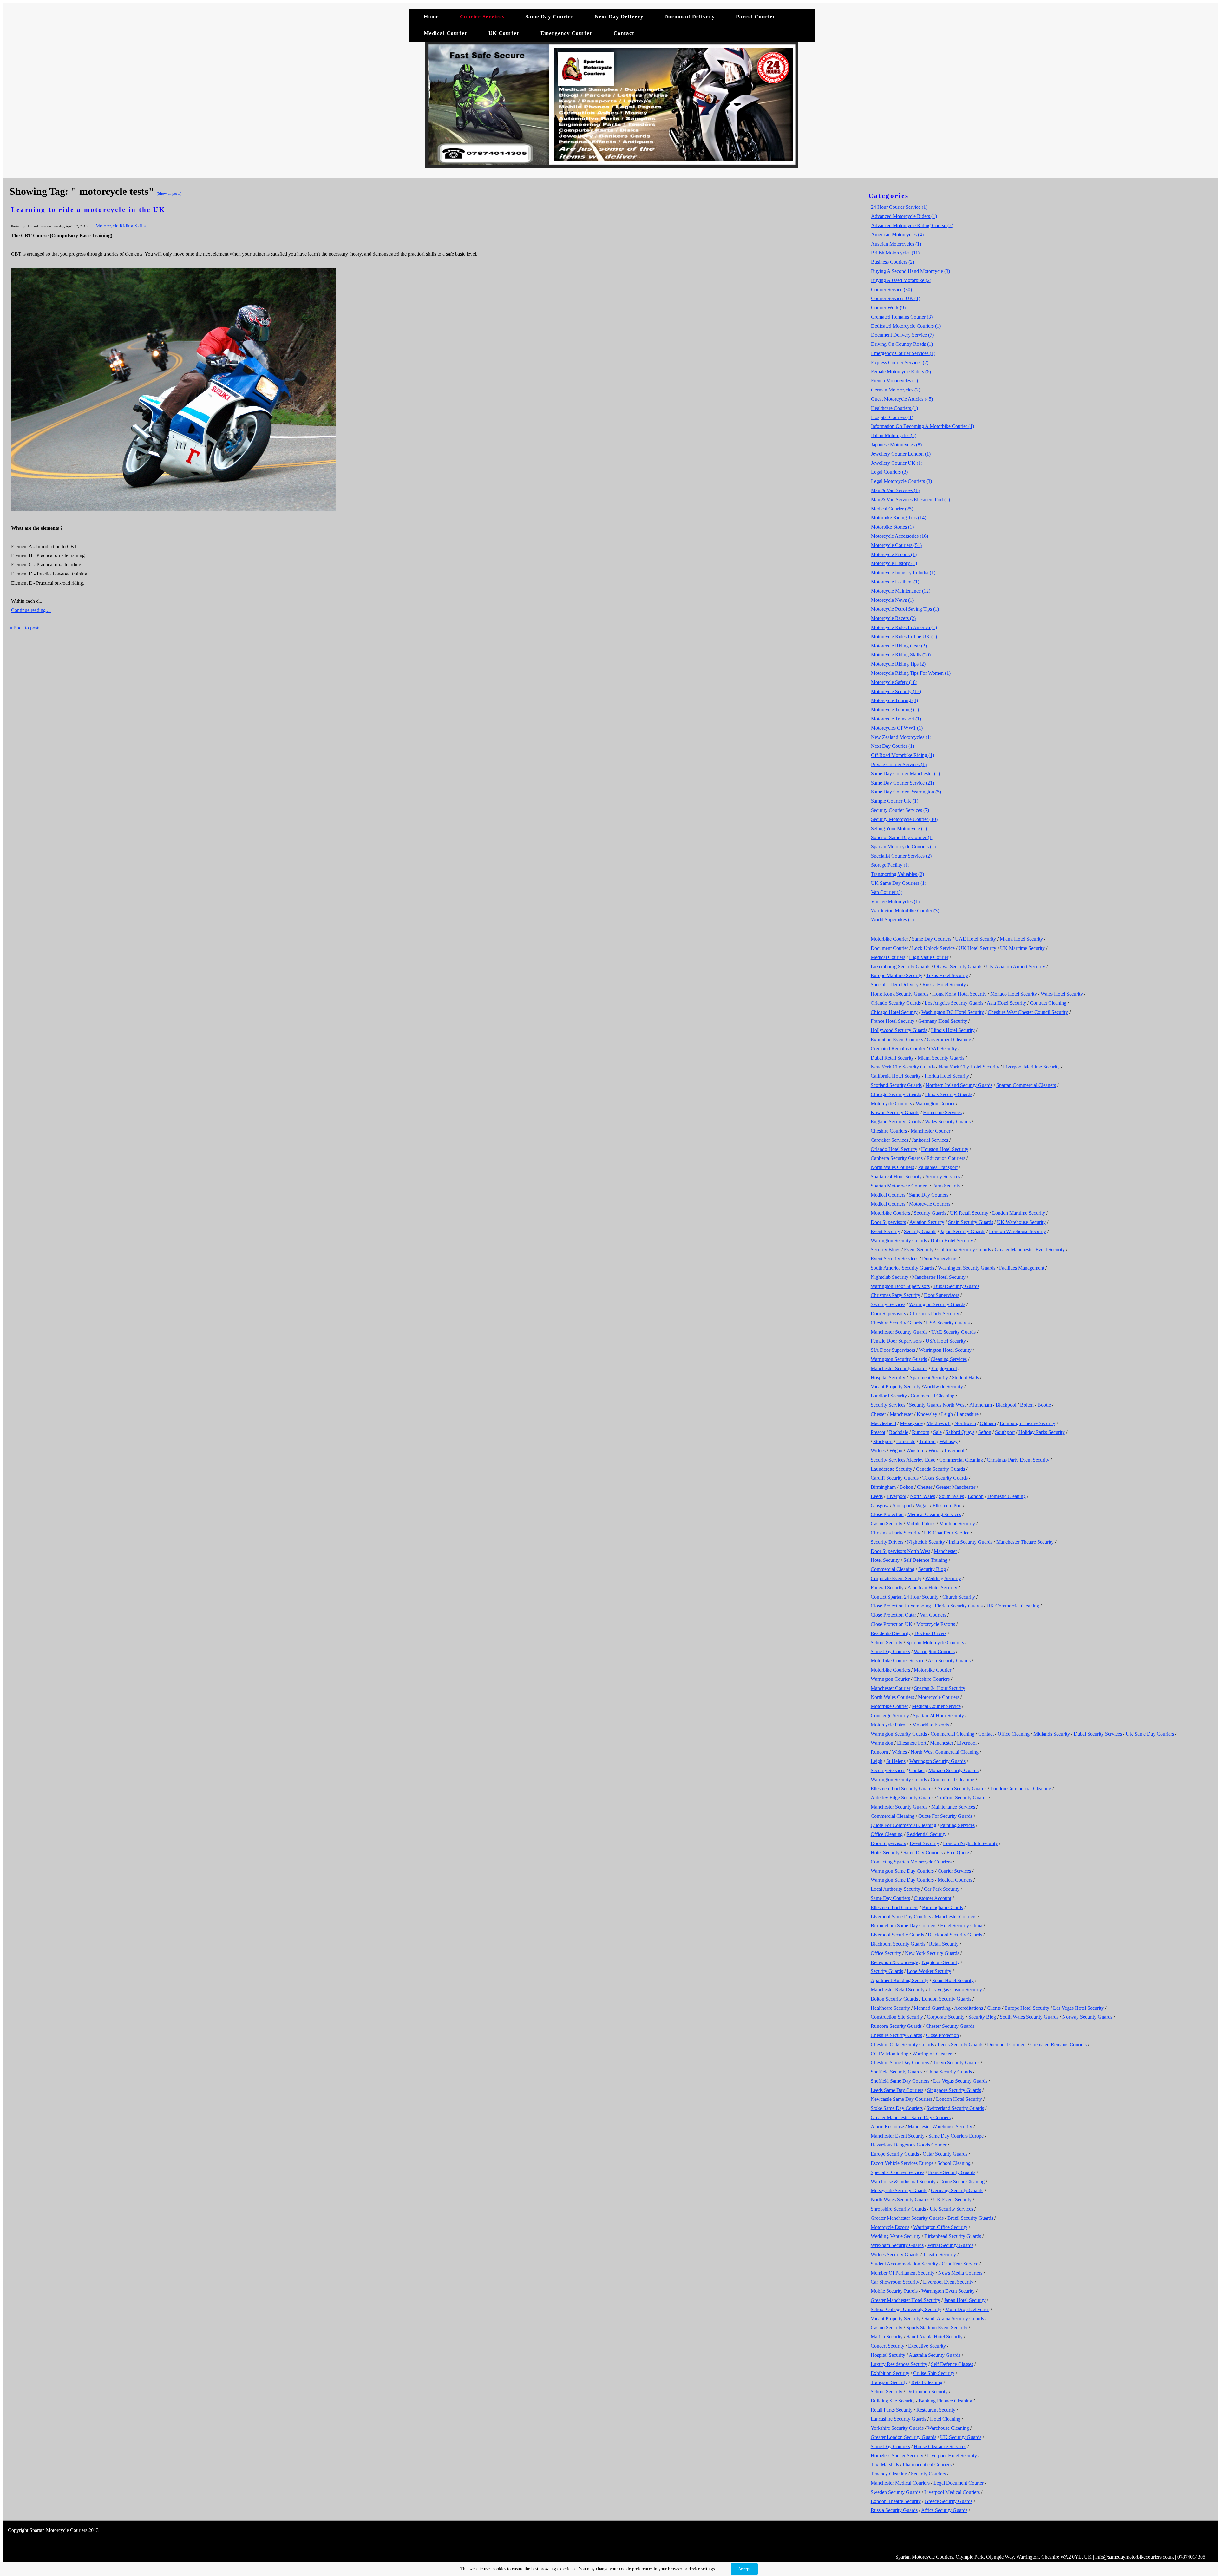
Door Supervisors (888, 1222)
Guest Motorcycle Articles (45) (902, 399)
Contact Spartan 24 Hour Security (905, 1597)
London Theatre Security (896, 2501)
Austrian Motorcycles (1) (896, 244)
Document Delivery (690, 17)
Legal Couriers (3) (889, 472)
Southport (1005, 1432)
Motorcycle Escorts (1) (894, 554)
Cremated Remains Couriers (1058, 2044)
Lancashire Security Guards (898, 2419)
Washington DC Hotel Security (953, 1012)
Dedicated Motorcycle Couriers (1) (906, 326)
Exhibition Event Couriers (897, 1039)
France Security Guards (952, 2172)
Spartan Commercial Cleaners (1026, 1085)
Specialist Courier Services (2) (901, 856)
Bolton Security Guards (894, 1999)
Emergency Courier (566, 33)
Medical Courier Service (936, 1706)
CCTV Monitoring (890, 2054)
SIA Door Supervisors (893, 1350)
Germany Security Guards (957, 2190)
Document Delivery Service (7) (902, 335)
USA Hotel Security (946, 1341)
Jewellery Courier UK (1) (897, 463)
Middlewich (939, 1423)
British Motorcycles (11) (895, 253)
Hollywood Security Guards (899, 1030)
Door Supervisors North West (900, 1551)
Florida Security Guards (959, 1606)
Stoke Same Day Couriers (897, 2108)
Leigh (947, 1414)
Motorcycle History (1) (894, 563)
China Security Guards (949, 2072)
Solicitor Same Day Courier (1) (902, 837)
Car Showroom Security (895, 2282)
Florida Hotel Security (947, 1076)
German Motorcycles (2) (896, 390)
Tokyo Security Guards (956, 2063)
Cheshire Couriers (889, 1131)
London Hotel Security (959, 2099)
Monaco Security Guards (953, 1770)
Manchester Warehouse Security (940, 2127)
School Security (887, 1643)
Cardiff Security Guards (895, 1478)
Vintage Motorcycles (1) (895, 901)
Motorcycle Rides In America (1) (904, 627)
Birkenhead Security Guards (953, 2236)
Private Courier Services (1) (899, 764)
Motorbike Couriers (890, 1213)
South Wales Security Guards (1029, 2017)
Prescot (878, 1432)
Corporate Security (946, 2017)
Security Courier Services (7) (900, 810)
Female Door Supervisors (896, 1341)
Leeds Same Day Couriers (897, 2090)
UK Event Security (952, 2200)
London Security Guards (946, 1999)
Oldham (988, 1423)
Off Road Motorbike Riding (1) (903, 755)
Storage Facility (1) (890, 865)
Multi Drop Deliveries (967, 2309)
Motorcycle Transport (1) (896, 719)
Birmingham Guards (943, 1907)
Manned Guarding (932, 2008)
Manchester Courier (930, 1131)
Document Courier (889, 948)
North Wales (923, 1496)
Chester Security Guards (950, 2026)
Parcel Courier (756, 17)
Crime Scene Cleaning (962, 2182)
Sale (937, 1432)
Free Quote (958, 1853)
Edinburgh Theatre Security (1028, 1423)
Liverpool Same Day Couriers (901, 1917)
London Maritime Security (1019, 1213)
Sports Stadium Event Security (937, 2327)
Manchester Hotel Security (939, 1277)
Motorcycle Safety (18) (894, 682)
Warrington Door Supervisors (900, 1286)
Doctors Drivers (930, 1633)
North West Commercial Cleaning (945, 1752)
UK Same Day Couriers (1150, 1734)
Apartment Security (929, 1378)
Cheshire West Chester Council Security (1028, 1012)
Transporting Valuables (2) (897, 874)
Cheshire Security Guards (896, 1323)
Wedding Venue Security (896, 2236)
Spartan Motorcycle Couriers (900, 1186)
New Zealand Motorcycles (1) (901, 737)
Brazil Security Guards (970, 2218)
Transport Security (889, 2382)
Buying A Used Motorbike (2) (901, 280)
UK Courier (505, 33)
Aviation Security (927, 1222)
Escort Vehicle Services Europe (902, 2163)
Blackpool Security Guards (955, 1935)
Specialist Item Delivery (895, 985)
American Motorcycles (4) (897, 235)
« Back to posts (25, 628)
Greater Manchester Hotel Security (905, 2300)
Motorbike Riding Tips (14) (899, 518)
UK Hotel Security (977, 948)
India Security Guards (971, 1542)
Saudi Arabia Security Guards (954, 2319)
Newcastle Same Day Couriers (901, 2099)
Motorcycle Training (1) (895, 710)
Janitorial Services (930, 1140)
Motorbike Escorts (931, 1725)
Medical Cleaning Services (934, 1514)
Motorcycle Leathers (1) (895, 582)
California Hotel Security (896, 1076)
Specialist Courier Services (897, 2172)
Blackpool (1006, 1405)
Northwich (965, 1423)
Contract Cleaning (1048, 1003)
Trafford (927, 1441)
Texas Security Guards (945, 1478)
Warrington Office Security (940, 2227)
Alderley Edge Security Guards (902, 1798)
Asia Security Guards (949, 1661)
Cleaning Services (949, 1359)
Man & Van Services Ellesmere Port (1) (910, 499)
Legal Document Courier (959, 2483)
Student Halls (965, 1378)
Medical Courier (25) (892, 509)
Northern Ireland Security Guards (959, 1085)
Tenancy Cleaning (889, 2474)
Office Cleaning (1014, 1734)
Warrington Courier (935, 1104)
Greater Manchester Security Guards (907, 2218)
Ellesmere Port (947, 1505)
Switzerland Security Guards (955, 2108)
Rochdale (899, 1432)
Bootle (1044, 1405)
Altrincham (981, 1405)
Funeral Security (887, 1588)
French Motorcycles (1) (894, 381)
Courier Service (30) (891, 289)
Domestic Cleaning (1007, 1496)
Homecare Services (942, 1112)
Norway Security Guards (1087, 2017)
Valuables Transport (938, 1167)
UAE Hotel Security (976, 939)
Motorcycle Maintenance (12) (901, 591)
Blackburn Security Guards (898, 1944)
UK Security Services (951, 2209)
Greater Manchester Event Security (1030, 1249)
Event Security (885, 1231)
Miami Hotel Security (1021, 939)
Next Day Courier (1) (893, 746)
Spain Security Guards (971, 1222)
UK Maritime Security (1022, 948)
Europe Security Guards (895, 2154)
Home (431, 17)
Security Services (943, 1176)
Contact (624, 33)
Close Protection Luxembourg (901, 1606)
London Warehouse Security (1018, 1231)
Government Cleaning (949, 1039)
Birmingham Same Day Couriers (904, 1925)
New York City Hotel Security (969, 1067)
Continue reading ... (31, 610)
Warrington (882, 1743)
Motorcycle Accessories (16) (900, 536)
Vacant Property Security (896, 1387)
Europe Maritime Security (897, 975)
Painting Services (957, 1825)
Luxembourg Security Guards (900, 966)
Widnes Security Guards (895, 2254)
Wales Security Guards (948, 1122)
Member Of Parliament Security (903, 2273)
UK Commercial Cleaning (1013, 1606)
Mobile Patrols (921, 1524)
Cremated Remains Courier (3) (902, 317)
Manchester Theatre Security (1025, 1542)
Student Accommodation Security (904, 2264)
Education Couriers (946, 1158)
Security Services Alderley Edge (903, 1460)
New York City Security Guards (903, 1067)
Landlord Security (889, 1396)
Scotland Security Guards (896, 1085)
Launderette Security (891, 1469)
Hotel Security (885, 1560)
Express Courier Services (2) (900, 362)
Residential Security (891, 1633)
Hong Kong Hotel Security (959, 994)
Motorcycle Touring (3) (894, 700)
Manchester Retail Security (898, 1990)
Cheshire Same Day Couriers (900, 2063)
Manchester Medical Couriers (900, 2483)
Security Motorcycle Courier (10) (904, 819)
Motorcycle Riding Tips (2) (898, 664)
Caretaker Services (889, 1140)
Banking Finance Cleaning (945, 2401)
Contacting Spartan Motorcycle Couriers (911, 1862)
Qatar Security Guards (945, 2154)
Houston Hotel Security (945, 1149)
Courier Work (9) (888, 308)
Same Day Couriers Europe (956, 2136)
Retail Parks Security (892, 2410)
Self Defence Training (925, 1560)
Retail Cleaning (927, 2382)
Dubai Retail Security (892, 1058)
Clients (994, 2008)
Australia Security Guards (935, 2355)
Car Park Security (942, 1889)
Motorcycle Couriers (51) (896, 545)
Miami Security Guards (941, 1058)
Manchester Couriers (956, 1917)
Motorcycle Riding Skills (121, 226)
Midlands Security (1052, 1734)
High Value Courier (929, 957)
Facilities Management (1022, 1268)
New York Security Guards (932, 1953)
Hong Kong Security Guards (900, 994)
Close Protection (887, 1514)
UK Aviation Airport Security (1016, 966)
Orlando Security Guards (896, 1003)
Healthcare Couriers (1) (894, 408)
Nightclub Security (890, 1277)
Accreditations (969, 2008)
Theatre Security (940, 2254)
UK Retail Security (969, 1213)
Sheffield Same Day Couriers (900, 2081)
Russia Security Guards (894, 2510)
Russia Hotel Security (944, 985)
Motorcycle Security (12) (896, 691)
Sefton (985, 1432)
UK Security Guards (961, 2437)
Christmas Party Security (895, 1295)
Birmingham (883, 1487)
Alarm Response (887, 2127)
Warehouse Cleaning (948, 2428)
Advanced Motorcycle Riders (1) (904, 216)
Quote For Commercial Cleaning (904, 1825)
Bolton (1027, 1405)
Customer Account (933, 1898)
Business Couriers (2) (893, 262)
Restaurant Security (936, 2410)
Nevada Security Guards (962, 1788)
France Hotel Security (893, 1021)
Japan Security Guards (963, 1231)
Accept (744, 2569)
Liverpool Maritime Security (1031, 1067)
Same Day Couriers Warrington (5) (906, 792)
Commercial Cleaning (933, 1396)
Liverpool (954, 1451)
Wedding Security (943, 1578)
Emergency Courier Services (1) (903, 353)
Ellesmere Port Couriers (894, 1907)
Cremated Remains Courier (898, 1049)
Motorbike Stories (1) (892, 527)
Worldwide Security (943, 1387)
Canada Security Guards (940, 1469)
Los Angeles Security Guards (954, 1003)
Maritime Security (957, 1524)
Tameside (906, 1441)
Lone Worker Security (929, 1971)
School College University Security (906, 2309)
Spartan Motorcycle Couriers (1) (903, 847)
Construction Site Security (897, 2017)
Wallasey (949, 1441)
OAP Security (943, 1049)
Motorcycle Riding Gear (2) (899, 646)
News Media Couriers (960, 2273)
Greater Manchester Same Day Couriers (911, 2117)
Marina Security (887, 2337)
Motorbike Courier (889, 939)
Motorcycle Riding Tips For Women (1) (911, 673)
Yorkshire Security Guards (897, 2428)
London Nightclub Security (970, 1843)
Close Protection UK (892, 1624)
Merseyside (911, 1423)
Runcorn (921, 1432)
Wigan (896, 1451)
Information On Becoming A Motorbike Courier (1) (923, 426)
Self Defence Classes (952, 2364)
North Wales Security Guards (900, 2200)
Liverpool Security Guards (897, 1935)
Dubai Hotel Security (952, 1241)
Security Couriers (928, 2474)
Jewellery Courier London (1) (901, 454)
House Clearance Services (940, 2446)
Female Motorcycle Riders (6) (901, 372)
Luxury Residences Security (899, 2364)
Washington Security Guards (967, 1268)
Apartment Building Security (900, 1980)
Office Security (886, 1953)
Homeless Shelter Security (897, 2456)
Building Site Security (893, 2401)
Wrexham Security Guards (897, 2245)
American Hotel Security (932, 1588)
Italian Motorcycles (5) (894, 435)
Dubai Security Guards (956, 1286)
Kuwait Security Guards (895, 1112)
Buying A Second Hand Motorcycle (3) (910, 271)
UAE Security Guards (953, 1332)
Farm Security (946, 1186)
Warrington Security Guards (899, 1241)
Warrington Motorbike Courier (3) (905, 911)
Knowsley (927, 1414)
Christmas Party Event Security (1018, 1460)
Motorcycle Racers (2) (893, 618)
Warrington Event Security (948, 2291)
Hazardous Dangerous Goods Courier (909, 2145)
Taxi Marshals (885, 2464)
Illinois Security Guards (949, 1094)
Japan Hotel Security (965, 2300)
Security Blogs (885, 1249)
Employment (944, 1368)
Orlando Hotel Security (894, 1149)
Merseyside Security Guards (899, 2190)
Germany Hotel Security (943, 1021)
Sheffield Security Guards (897, 2072)
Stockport (883, 1441)
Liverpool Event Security (948, 2282)
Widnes (878, 1451)
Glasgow (880, 1505)
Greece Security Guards (949, 2501)
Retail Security (944, 1944)
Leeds (877, 1496)
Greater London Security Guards (904, 2437)
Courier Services (482, 17)
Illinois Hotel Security (953, 1030)
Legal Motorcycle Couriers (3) (901, 481)
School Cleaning (954, 2163)
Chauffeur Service (960, 2264)
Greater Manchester (956, 1487)
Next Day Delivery (619, 17)
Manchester (901, 1414)
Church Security (959, 1597)
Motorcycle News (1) (892, 600)
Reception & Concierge (894, 1962)
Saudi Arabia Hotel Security (935, 2337)
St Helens (896, 1761)
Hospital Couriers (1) (892, 417)
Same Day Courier (550, 17)
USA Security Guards (948, 1323)
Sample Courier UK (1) (895, 801)
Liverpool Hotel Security (952, 2456)
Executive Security (927, 2346)
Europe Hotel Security (1027, 2008)
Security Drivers (887, 1542)
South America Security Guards (902, 1268)
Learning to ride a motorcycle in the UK (88, 210)
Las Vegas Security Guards (960, 2081)
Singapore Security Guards (954, 2090)
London (976, 1496)
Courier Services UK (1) (896, 298)
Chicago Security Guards (896, 1094)
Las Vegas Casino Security (955, 1990)
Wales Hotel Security (1062, 994)
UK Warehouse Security (1021, 1222)
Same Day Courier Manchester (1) (905, 774)
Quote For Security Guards (945, 1816)
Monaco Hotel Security (1014, 994)
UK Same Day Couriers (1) (899, 883)
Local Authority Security (895, 1889)
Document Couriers (1007, 2044)
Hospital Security (888, 1378)
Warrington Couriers (934, 1651)
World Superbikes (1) (892, 920)
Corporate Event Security (896, 1578)
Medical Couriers (888, 957)
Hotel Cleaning (945, 2419)
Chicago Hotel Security (894, 1012)
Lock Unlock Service (933, 948)
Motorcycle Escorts (936, 1624)
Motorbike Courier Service (897, 1661)
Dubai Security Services (1098, 1734)
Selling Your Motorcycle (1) (899, 828)
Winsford (915, 1451)
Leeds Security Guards (960, 2044)
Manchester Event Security (898, 2136)
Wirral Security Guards (950, 2245)
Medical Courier (446, 33)
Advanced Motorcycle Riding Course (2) (912, 225)
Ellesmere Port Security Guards (902, 1788)
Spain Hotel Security (953, 1980)
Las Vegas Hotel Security (1078, 2008)
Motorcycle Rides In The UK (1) (904, 637)
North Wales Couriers (892, 1167)
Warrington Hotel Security (945, 1350)
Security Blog (932, 1569)
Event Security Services (894, 1259)
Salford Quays (960, 1432)
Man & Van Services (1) (895, 490)
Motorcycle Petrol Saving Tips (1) (905, 609)
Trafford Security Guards (962, 1798)
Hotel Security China (961, 1925)
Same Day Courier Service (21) (903, 783)
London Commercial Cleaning (1021, 1788)
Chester (878, 1414)
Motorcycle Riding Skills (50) (901, 655)
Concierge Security (890, 1715)
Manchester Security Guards (899, 1332)
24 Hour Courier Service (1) (899, 207)
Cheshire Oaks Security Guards (902, 2044)
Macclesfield (883, 1423)
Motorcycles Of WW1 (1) (897, 728)
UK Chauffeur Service (947, 1533)
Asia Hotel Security (1006, 1003)
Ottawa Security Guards (958, 966)
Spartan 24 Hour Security (896, 1176)
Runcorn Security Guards (896, 2026)
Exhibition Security (890, 2373)
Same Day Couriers (932, 939)
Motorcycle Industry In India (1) (903, 572)
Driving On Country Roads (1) (902, 344)
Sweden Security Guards (896, 2492)
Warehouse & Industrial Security (903, 2182)
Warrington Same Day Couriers (902, 1871)
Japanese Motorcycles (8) (896, 445)
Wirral (935, 1451)
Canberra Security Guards (897, 1158)
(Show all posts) (169, 194)
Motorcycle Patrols (890, 1725)
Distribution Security (927, 2392)
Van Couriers (933, 1615)
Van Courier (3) (887, 892)
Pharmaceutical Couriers (927, 2464)
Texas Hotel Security (947, 975)
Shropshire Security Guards (898, 2209)
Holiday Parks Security (1042, 1432)
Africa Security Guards (944, 2510)
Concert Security (887, 2346)
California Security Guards (964, 1249)
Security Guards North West (937, 1405)
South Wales (951, 1496)
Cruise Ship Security (934, 2373)
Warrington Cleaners (933, 2054)
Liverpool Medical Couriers (952, 2492)
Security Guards (930, 1213)
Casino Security (887, 1524)
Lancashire (968, 1414)
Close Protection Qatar (893, 1615)
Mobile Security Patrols (894, 2291)
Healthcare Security (890, 2008)
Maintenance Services (953, 1807)
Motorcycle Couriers (891, 1104)
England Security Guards (896, 1122)
